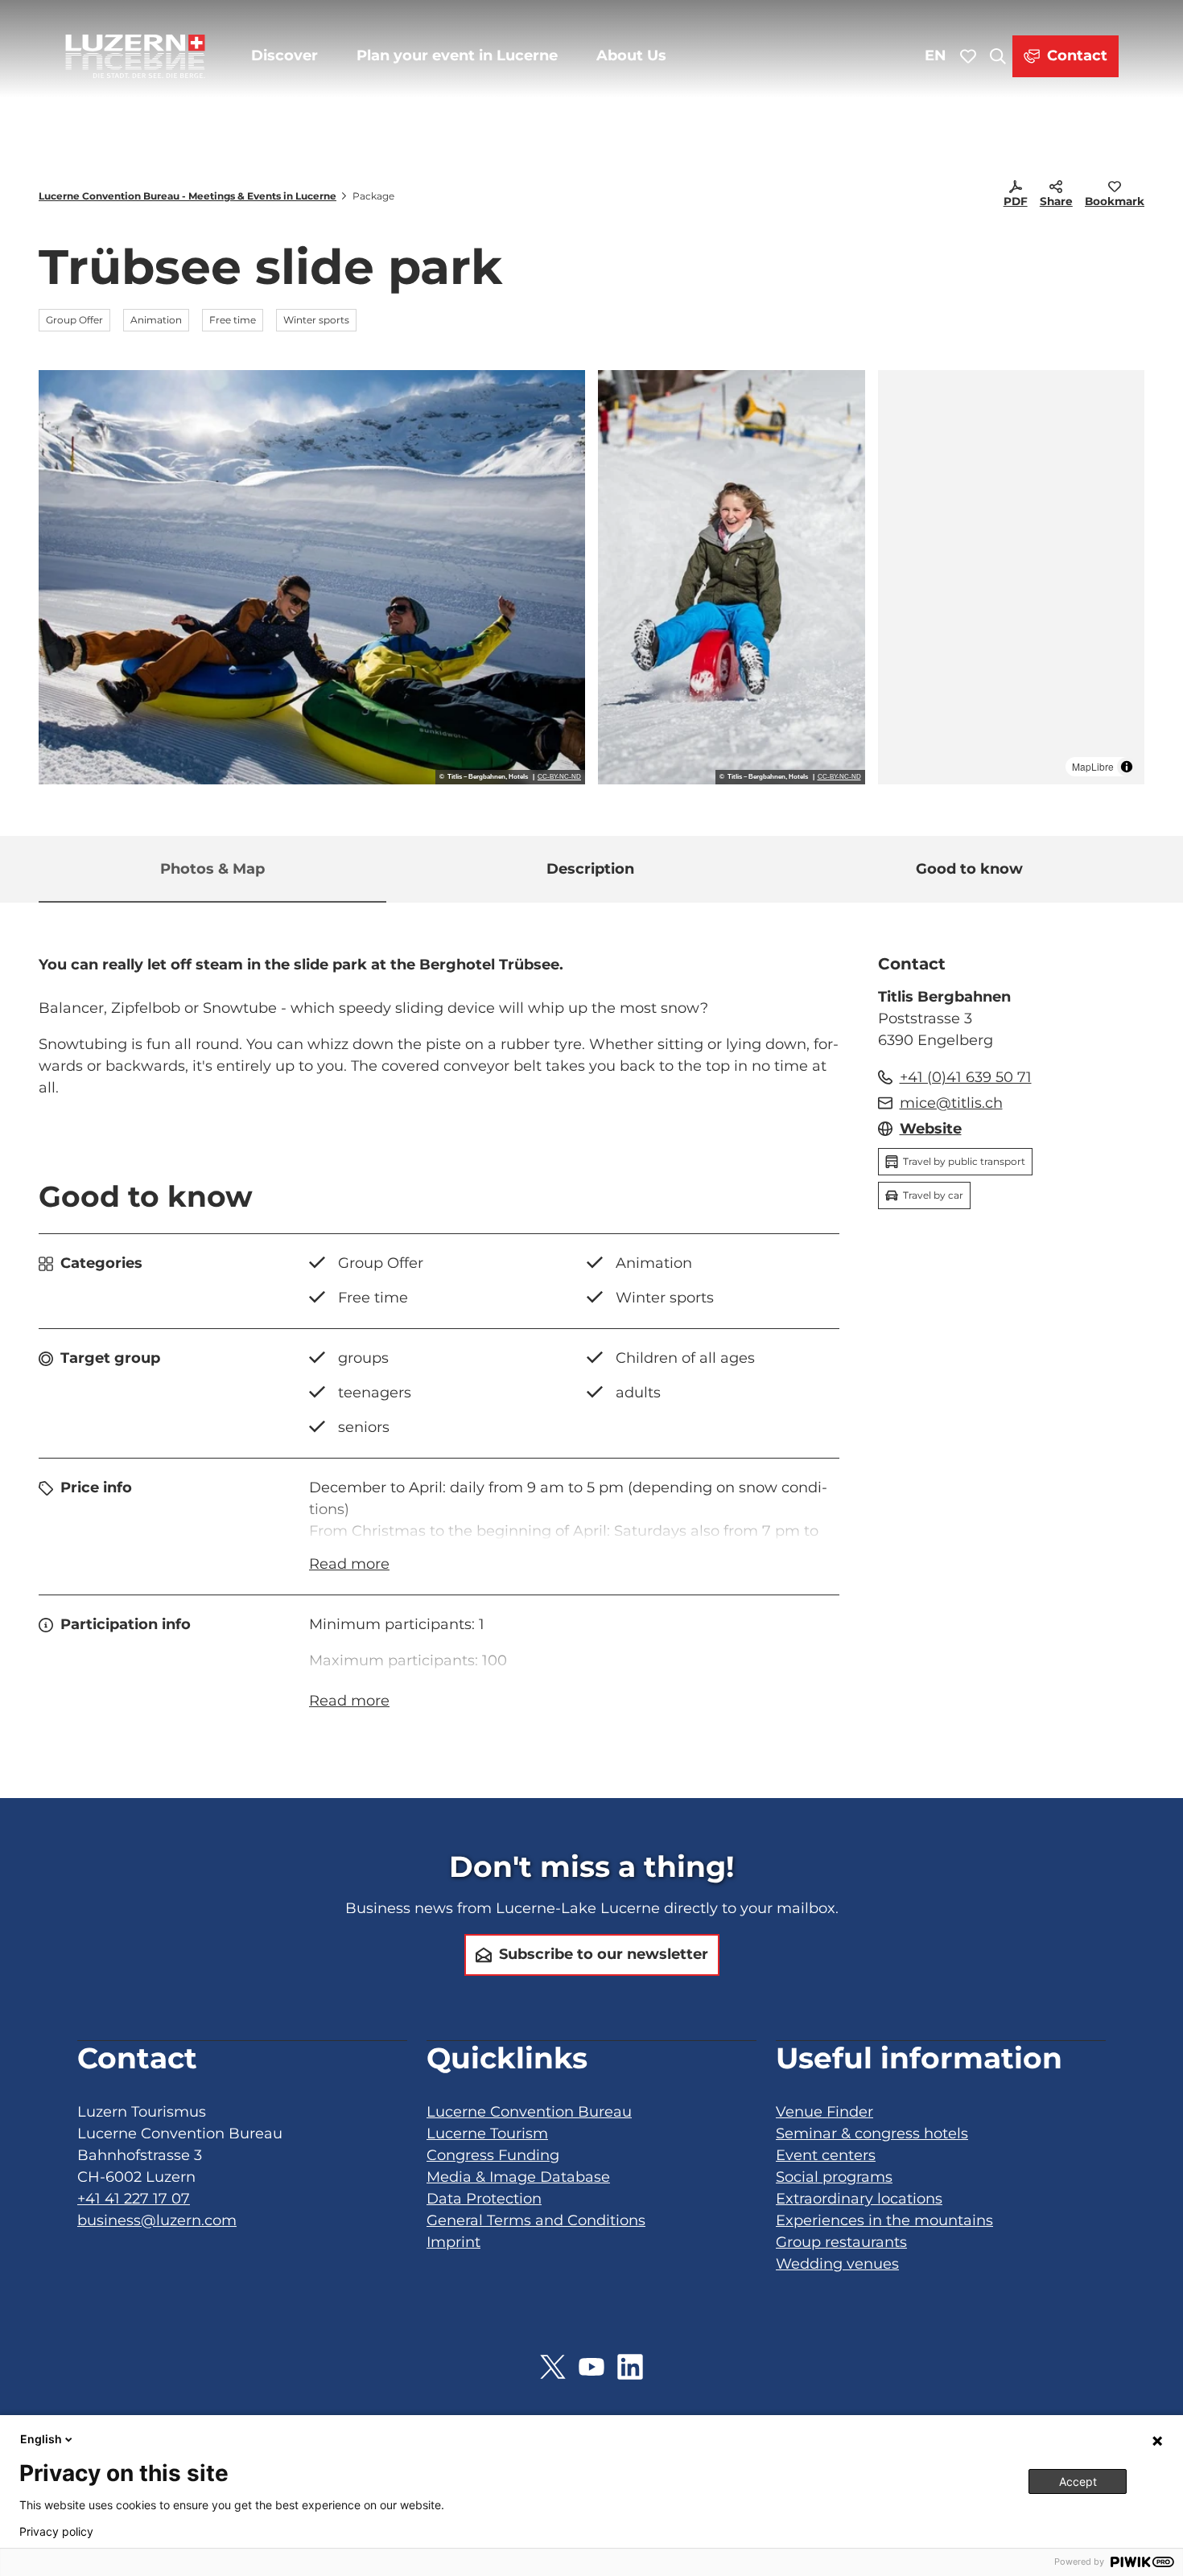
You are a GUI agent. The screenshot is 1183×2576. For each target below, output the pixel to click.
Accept (1078, 2481)
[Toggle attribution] (1127, 767)
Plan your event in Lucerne (457, 56)
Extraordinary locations (859, 2199)
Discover (284, 56)
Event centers (826, 2155)
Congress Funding (493, 2155)
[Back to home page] (135, 56)
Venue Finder (824, 2112)
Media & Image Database (518, 2177)
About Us (631, 56)
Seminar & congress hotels (872, 2134)
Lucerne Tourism (487, 2134)
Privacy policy (56, 2532)
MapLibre (1093, 766)
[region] (1012, 577)
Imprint (453, 2242)
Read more (349, 1564)
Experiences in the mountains (884, 2220)
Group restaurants (841, 2242)
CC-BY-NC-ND (559, 777)
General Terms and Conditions (536, 2220)
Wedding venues (837, 2264)
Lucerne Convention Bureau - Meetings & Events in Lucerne (188, 196)
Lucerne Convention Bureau (529, 2112)
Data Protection (484, 2199)
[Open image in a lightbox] (312, 577)
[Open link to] (553, 2367)
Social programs (834, 2177)
